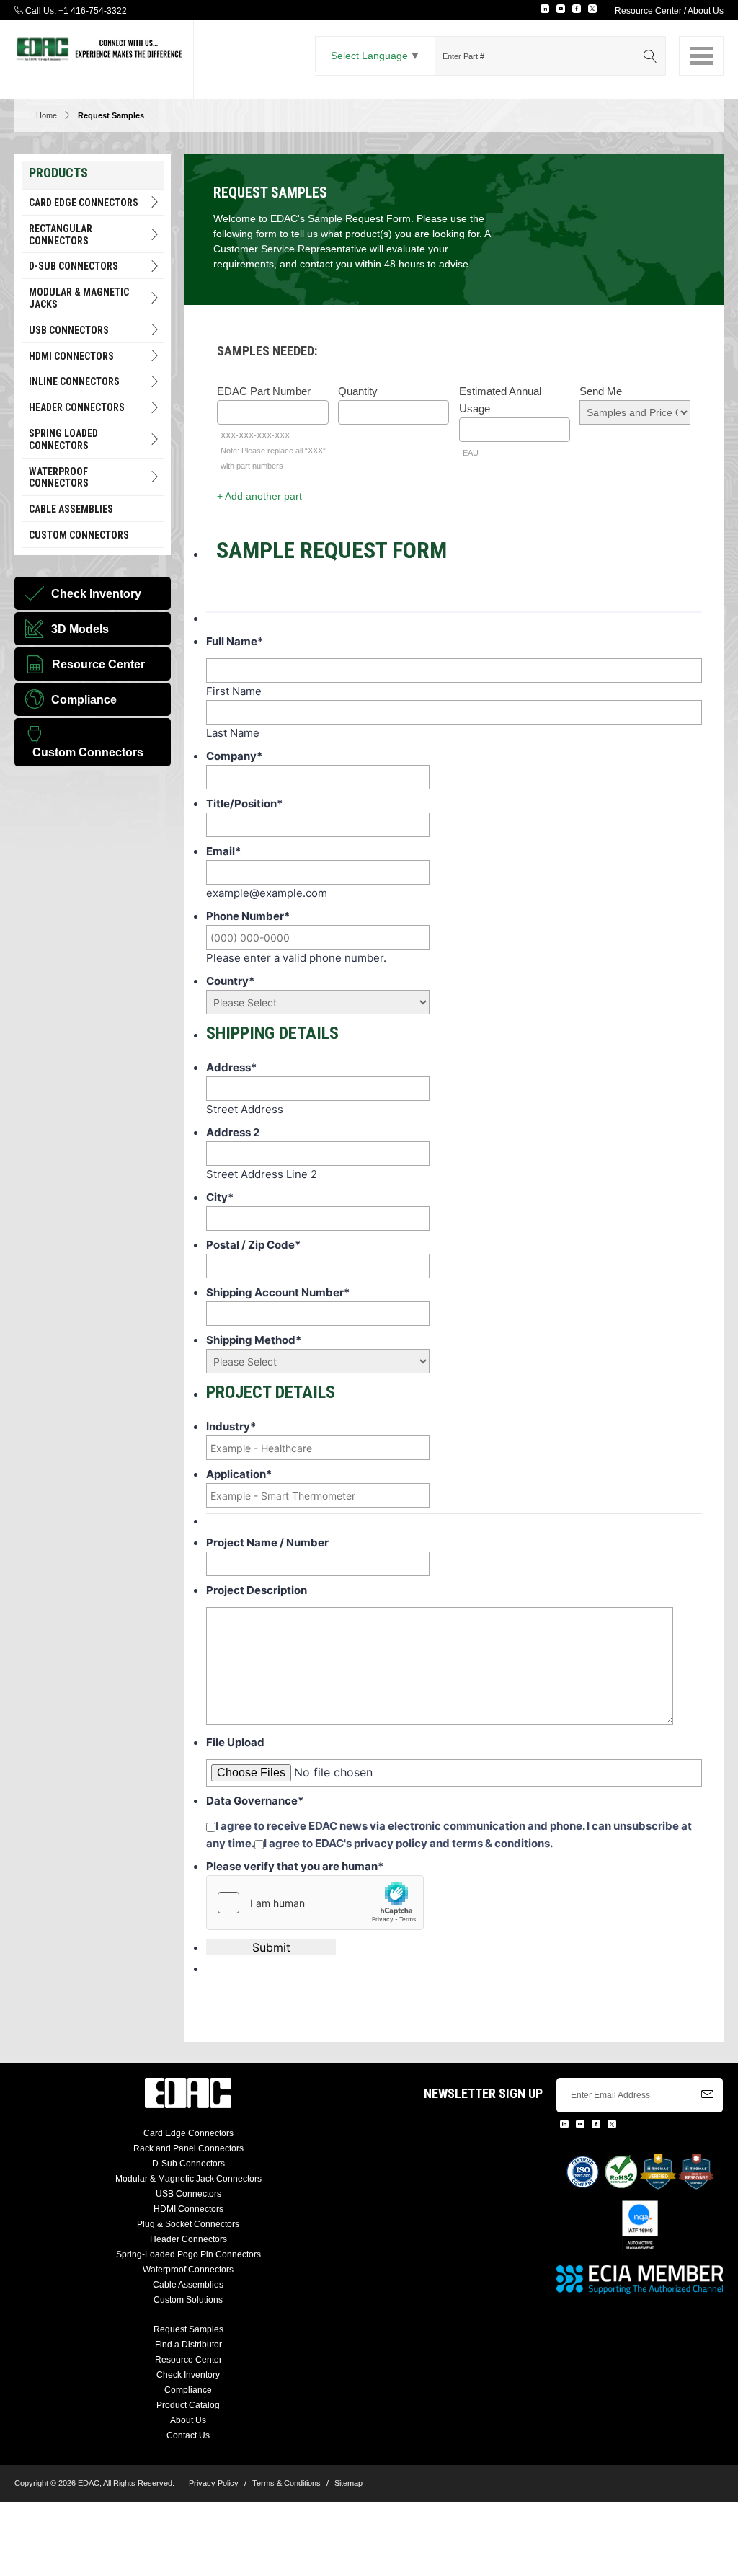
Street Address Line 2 (262, 1174)
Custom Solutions (188, 2300)
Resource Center (648, 11)
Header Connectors (188, 2239)
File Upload (235, 1742)
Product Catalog (188, 2405)
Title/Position (244, 804)
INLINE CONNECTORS (74, 381)
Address (231, 1067)
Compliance (188, 2390)
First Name (234, 691)
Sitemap (348, 2483)
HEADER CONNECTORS (77, 407)
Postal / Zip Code (253, 1245)
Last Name (233, 733)
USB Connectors (69, 330)
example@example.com (267, 893)
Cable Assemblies (71, 509)
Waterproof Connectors (59, 478)
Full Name (235, 641)
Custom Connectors (79, 535)
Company (234, 756)
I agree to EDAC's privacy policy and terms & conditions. (408, 1843)
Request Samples (188, 2329)
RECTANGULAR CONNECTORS (61, 235)
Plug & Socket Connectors (188, 2224)
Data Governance (255, 1801)
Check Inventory (188, 2375)
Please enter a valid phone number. (296, 958)
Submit (271, 1947)
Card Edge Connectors (84, 203)
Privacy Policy (214, 2483)
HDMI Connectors (71, 356)
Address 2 (233, 1132)
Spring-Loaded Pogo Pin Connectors (188, 2254)
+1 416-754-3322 (93, 11)
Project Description (257, 1590)
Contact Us (188, 2435)
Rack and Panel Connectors (188, 2148)
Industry (231, 1426)
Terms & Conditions (286, 2483)
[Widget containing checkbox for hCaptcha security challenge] (315, 1903)
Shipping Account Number (278, 1292)
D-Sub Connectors (74, 266)
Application (239, 1474)
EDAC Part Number (264, 391)
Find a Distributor (188, 2345)
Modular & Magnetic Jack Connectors (188, 2179)
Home (46, 115)
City (220, 1197)
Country (230, 981)
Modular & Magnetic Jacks (79, 298)
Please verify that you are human (295, 1866)
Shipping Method (254, 1340)
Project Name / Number (267, 1542)
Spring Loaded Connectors (63, 439)
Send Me (601, 391)
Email (223, 851)
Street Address (245, 1109)
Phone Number (248, 916)
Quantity (358, 391)
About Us (706, 11)
